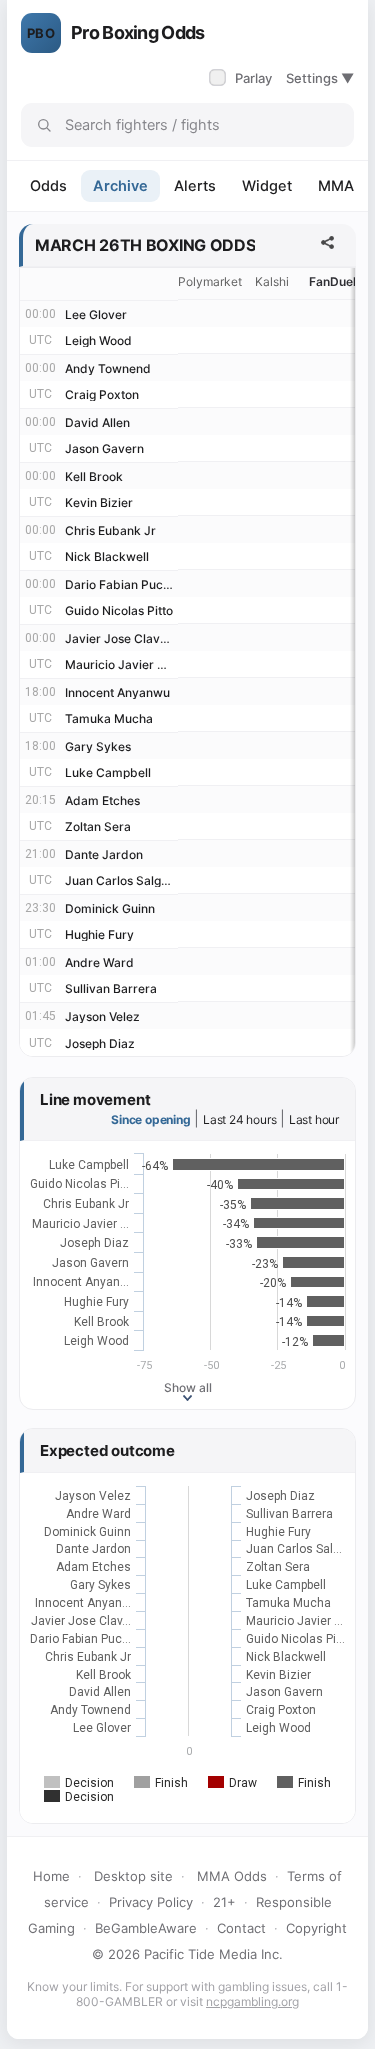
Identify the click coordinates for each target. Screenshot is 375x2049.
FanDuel (332, 281)
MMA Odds (232, 1876)
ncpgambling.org (252, 2001)
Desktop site (133, 1876)
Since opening (150, 1119)
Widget (267, 186)
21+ (224, 1902)
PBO (41, 33)
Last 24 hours (239, 1119)
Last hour (314, 1119)
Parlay (242, 78)
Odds (48, 186)
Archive (120, 186)
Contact (241, 1928)
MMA (336, 186)
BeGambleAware (146, 1928)
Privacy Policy (151, 1902)
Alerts (195, 186)
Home (51, 1876)
